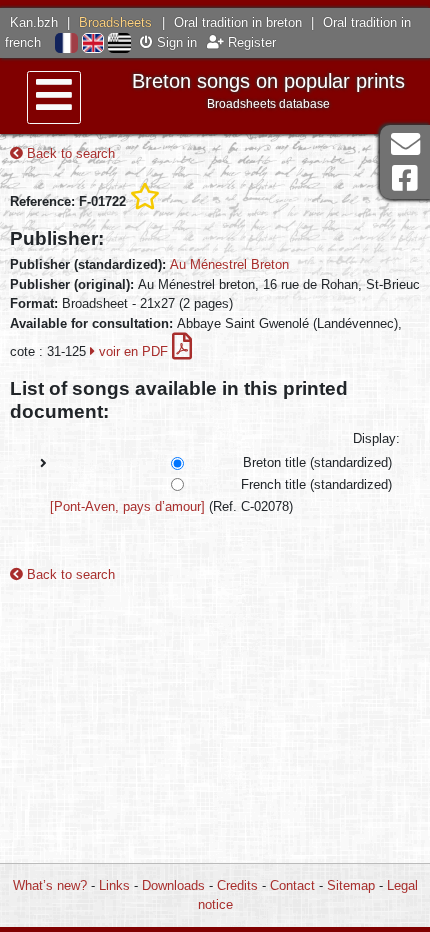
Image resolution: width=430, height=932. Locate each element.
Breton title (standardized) (317, 462)
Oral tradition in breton (238, 22)
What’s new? (50, 885)
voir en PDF (133, 351)
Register (250, 42)
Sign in (175, 42)
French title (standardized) (316, 484)
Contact (292, 885)
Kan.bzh (34, 22)
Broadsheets (115, 22)
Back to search (69, 153)
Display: (376, 438)
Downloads (173, 885)
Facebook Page (405, 178)
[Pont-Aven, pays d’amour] (127, 506)
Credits (237, 885)
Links (114, 885)
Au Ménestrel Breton (229, 264)
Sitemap (351, 885)
